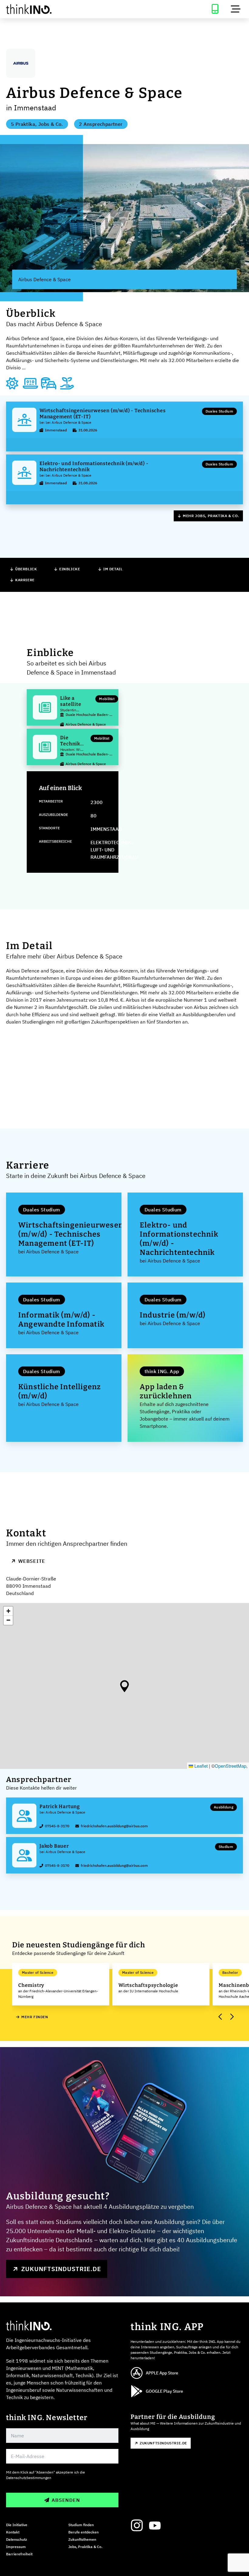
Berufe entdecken (84, 2532)
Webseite (32, 1561)
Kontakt (13, 2532)
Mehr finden (35, 2017)
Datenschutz (17, 2539)
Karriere (25, 580)
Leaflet (200, 1766)
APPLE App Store (162, 2373)
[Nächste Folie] (231, 2017)
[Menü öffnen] (236, 9)
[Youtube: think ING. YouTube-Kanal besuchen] (155, 2526)
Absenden (66, 2500)
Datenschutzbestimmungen (29, 2478)
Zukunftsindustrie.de (61, 2269)
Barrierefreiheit (19, 2554)
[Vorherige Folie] (220, 2017)
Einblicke (70, 569)
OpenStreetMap (230, 1766)
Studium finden (81, 2525)
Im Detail (113, 569)
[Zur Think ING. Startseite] (62, 9)
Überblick (26, 569)
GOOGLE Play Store (164, 2391)
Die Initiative (17, 2525)
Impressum (16, 2547)
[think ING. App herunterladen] (215, 9)
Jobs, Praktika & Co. (85, 2547)
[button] (124, 1686)
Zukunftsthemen (82, 2539)
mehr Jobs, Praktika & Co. (211, 516)
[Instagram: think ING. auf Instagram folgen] (137, 2526)
